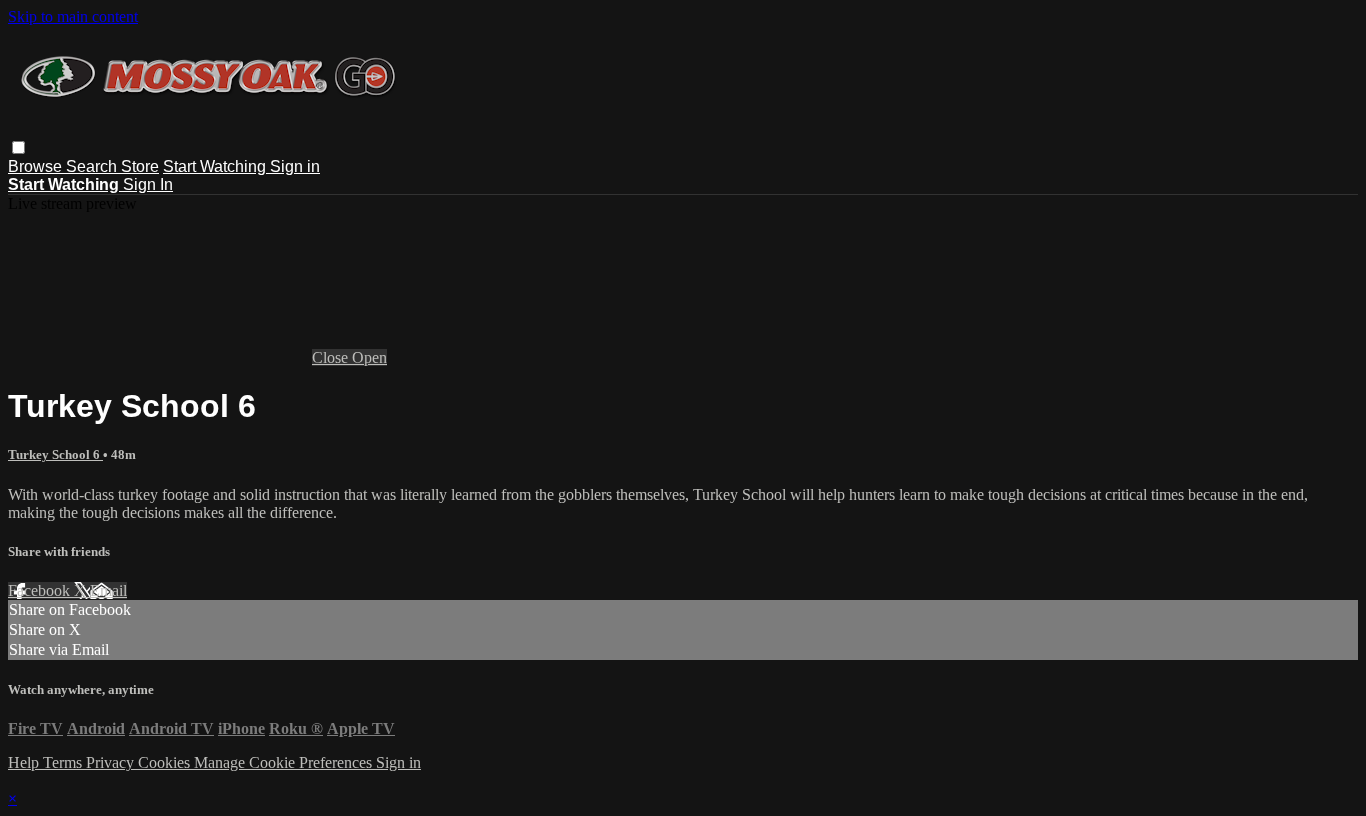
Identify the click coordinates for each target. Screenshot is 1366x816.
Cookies (166, 762)
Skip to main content (73, 16)
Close (332, 357)
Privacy (112, 762)
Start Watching (216, 166)
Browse (37, 166)
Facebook (41, 590)
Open (369, 357)
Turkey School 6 (55, 454)
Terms (64, 762)
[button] (18, 147)
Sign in (295, 166)
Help (25, 762)
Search (93, 166)
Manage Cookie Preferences (285, 762)
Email (108, 590)
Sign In (148, 184)
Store (140, 166)
